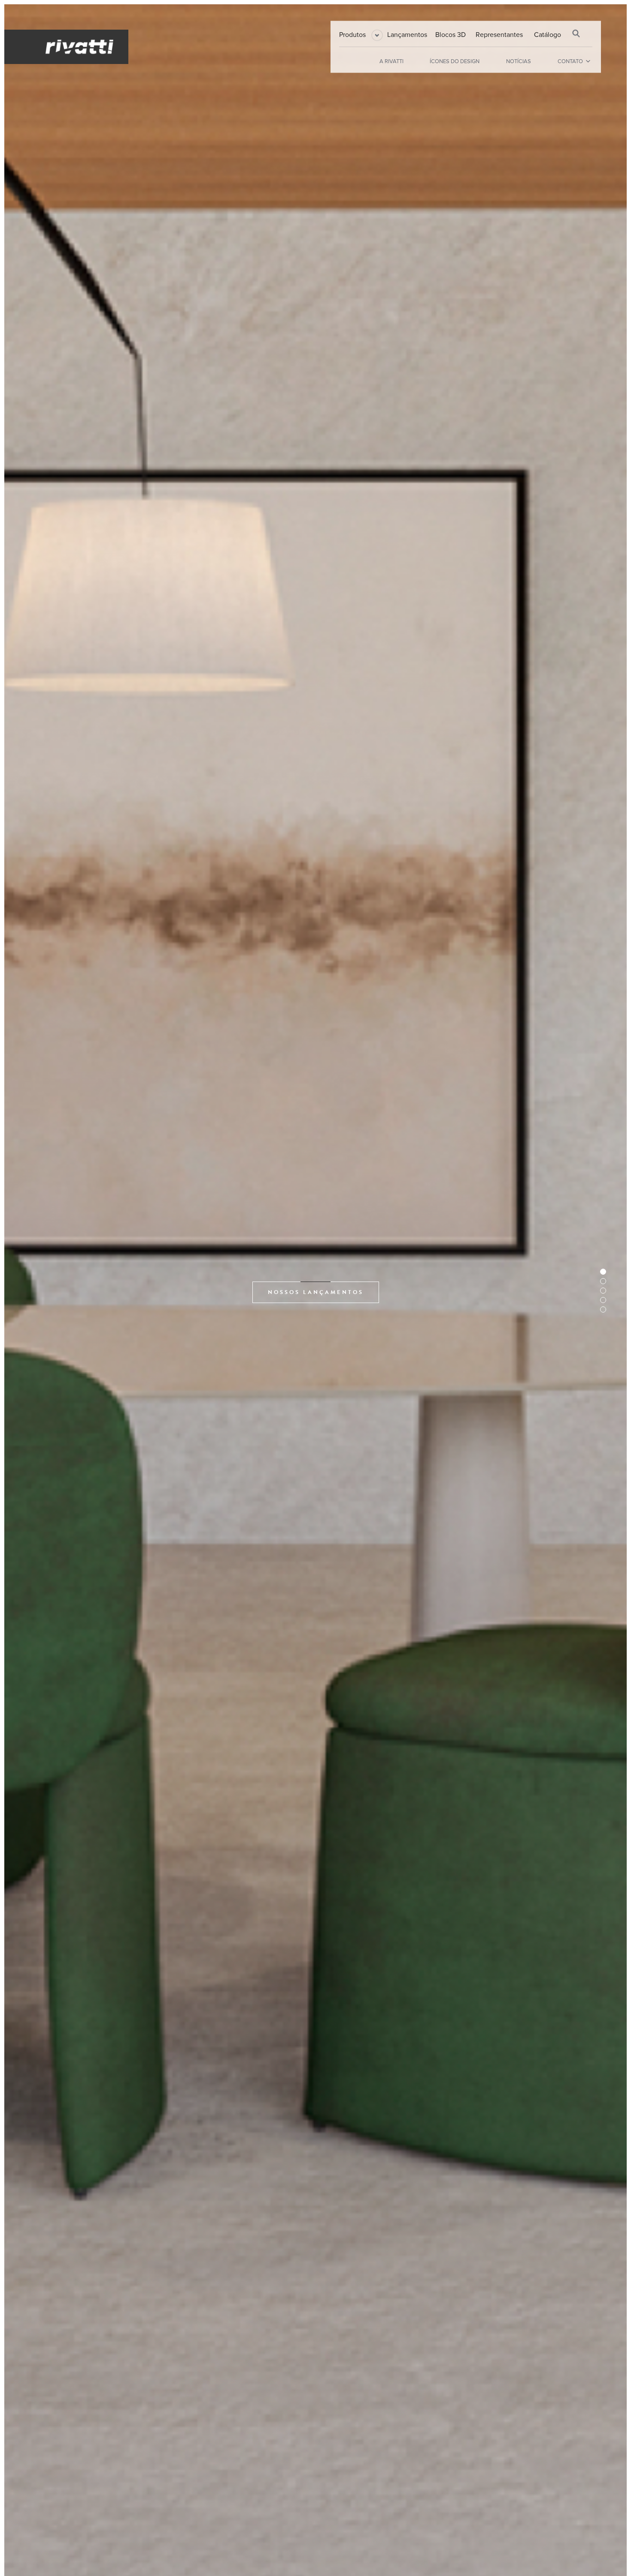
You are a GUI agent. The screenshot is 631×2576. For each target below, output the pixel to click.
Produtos (352, 34)
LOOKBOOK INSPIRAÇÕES (316, 1292)
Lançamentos (407, 34)
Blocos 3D (450, 34)
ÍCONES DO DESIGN (455, 61)
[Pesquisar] (576, 33)
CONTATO (570, 61)
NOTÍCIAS (519, 61)
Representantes (499, 34)
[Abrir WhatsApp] (610, 2554)
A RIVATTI (391, 61)
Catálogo (548, 34)
